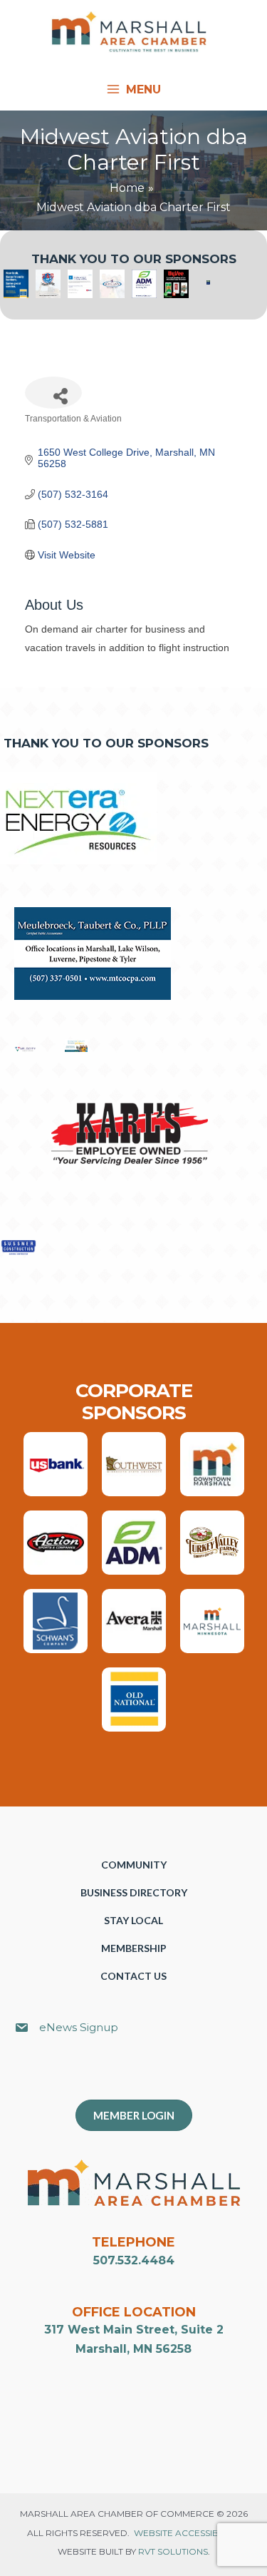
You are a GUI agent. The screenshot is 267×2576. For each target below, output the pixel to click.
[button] (141, 2075)
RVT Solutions (173, 2551)
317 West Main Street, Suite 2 (134, 2330)
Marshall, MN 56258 (133, 2349)
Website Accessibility (186, 2533)
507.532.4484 (134, 2260)
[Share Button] (53, 393)
